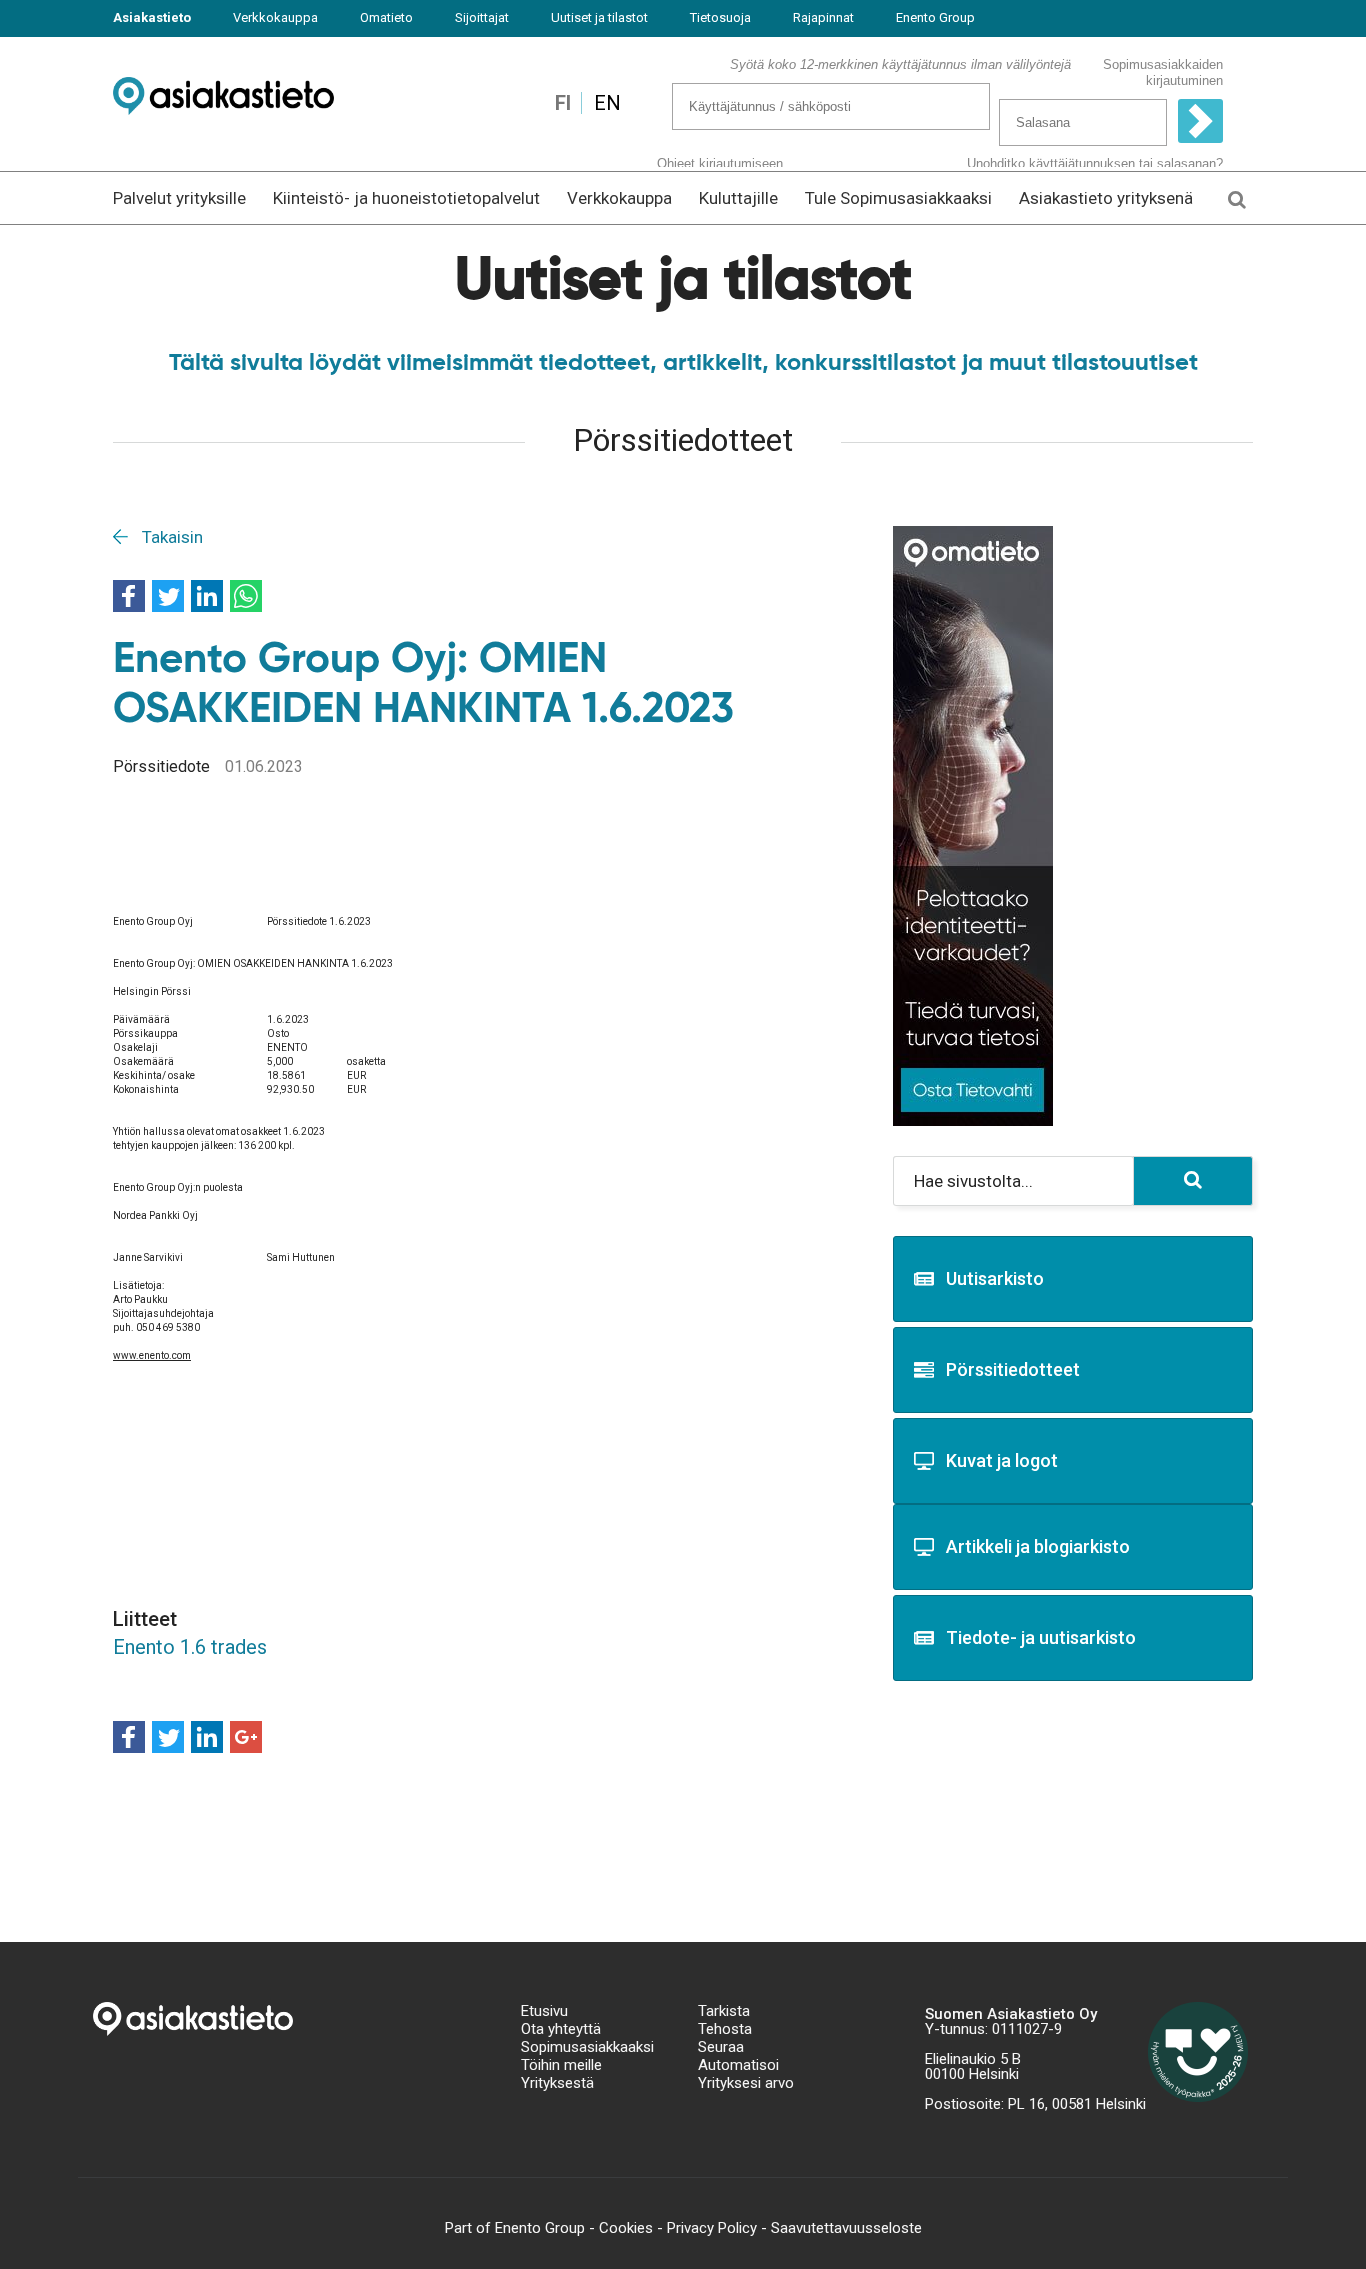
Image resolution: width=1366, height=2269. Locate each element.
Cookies (626, 2228)
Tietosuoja (720, 17)
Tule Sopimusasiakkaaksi (898, 198)
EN (607, 103)
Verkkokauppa (275, 17)
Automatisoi (738, 2065)
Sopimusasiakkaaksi (587, 2047)
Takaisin (170, 537)
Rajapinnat (823, 17)
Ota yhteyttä (561, 2029)
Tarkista (724, 2011)
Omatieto (386, 17)
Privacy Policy (712, 2228)
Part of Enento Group (515, 2228)
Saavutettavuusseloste (846, 2228)
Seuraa (721, 2047)
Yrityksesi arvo (746, 2083)
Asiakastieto (152, 17)
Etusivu (544, 2011)
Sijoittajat (482, 17)
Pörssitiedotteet (1013, 1369)
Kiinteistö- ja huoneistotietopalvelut (406, 198)
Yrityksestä (557, 2083)
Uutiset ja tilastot (599, 17)
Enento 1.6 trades (190, 1647)
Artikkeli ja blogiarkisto (1038, 1546)
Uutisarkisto (995, 1278)
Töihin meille (561, 2065)
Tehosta (725, 2029)
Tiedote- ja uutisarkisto (1041, 1637)
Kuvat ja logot (1002, 1460)
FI (563, 103)
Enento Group (935, 17)
